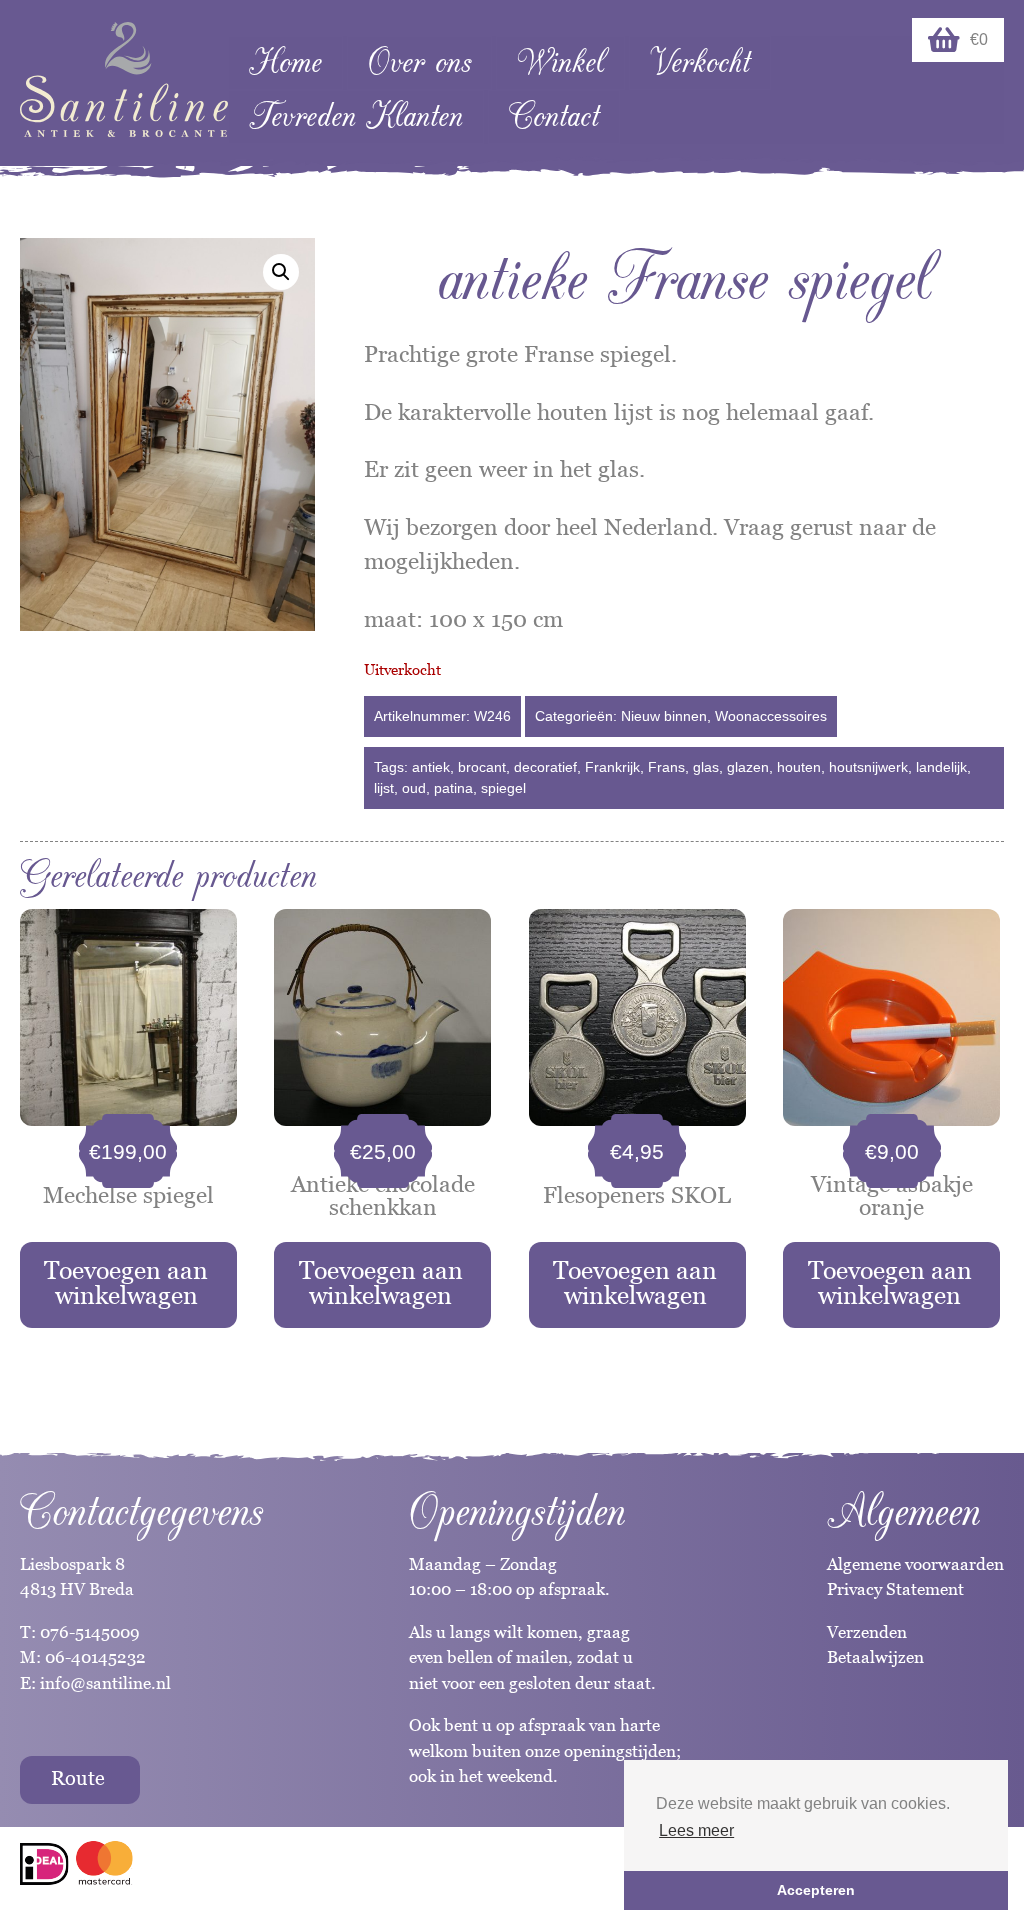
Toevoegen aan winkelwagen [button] (126, 1282)
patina (453, 788)
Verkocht (700, 62)
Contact (554, 116)
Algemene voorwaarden (915, 1564)
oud (414, 788)
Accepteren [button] (816, 1890)
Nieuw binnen (664, 716)
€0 (979, 39)
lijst (384, 788)
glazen (748, 767)
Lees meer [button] (696, 1830)
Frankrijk (612, 767)
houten (799, 767)
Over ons (419, 62)
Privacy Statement (895, 1589)
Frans (666, 767)
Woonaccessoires (771, 716)
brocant (482, 767)
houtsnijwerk (868, 767)
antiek (431, 767)
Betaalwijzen (875, 1657)
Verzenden (867, 1632)
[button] (281, 272)
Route (78, 1778)
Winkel (560, 62)
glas (706, 767)
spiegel (503, 788)
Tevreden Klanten (356, 116)
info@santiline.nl (105, 1683)
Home (285, 62)
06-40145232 (95, 1657)
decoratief (545, 767)
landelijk (941, 767)
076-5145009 (88, 1632)
